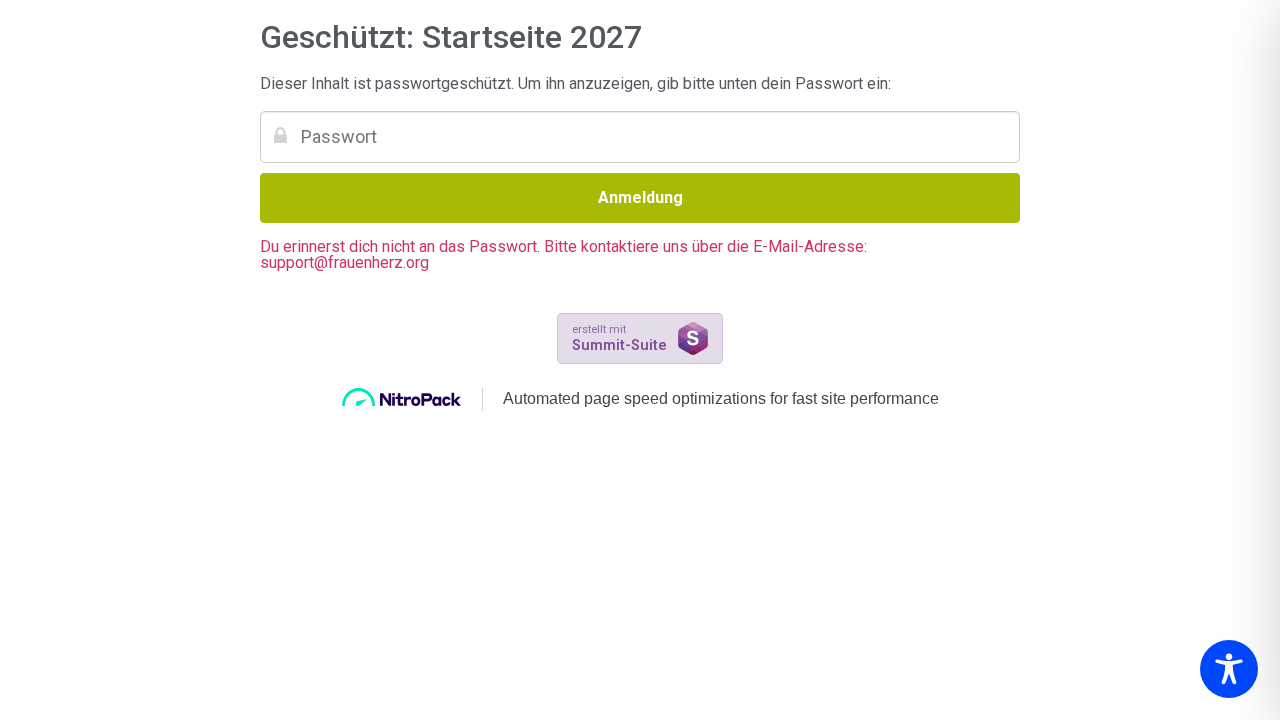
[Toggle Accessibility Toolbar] (1229, 669)
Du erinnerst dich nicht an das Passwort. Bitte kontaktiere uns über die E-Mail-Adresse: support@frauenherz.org (563, 255)
